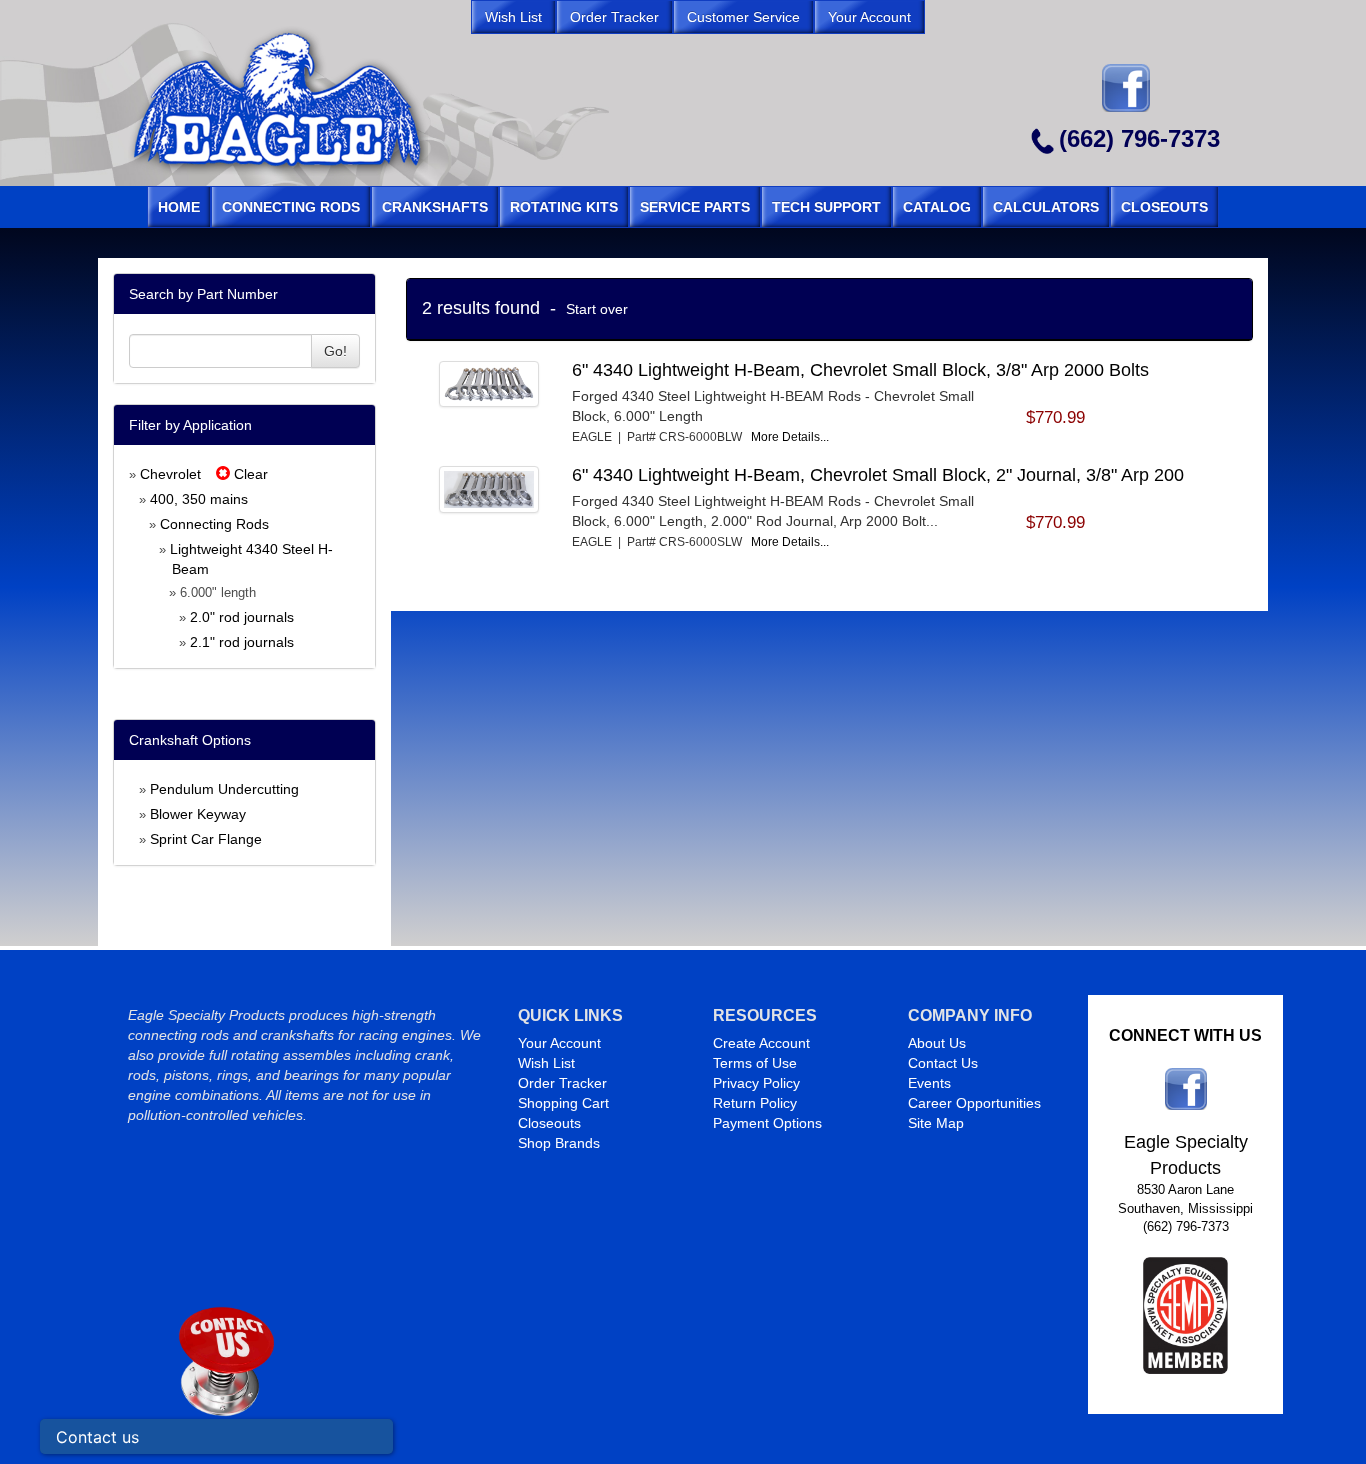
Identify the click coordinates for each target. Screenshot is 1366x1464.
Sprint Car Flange (206, 839)
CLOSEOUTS (1164, 207)
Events (929, 1083)
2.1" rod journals (242, 642)
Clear (249, 474)
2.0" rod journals (242, 617)
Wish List (546, 1063)
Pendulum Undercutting (224, 789)
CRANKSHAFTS (435, 207)
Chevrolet (170, 474)
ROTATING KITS (564, 207)
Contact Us (943, 1063)
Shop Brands (559, 1143)
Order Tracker (562, 1083)
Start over (597, 309)
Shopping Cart (563, 1103)
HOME (179, 207)
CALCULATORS (1046, 207)
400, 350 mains (199, 499)
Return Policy (755, 1103)
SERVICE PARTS (695, 207)
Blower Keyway (198, 814)
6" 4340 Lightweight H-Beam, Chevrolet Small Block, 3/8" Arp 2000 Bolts (860, 370)
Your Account (559, 1043)
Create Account (761, 1043)
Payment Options (767, 1123)
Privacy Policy (756, 1083)
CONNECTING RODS (291, 207)
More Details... (790, 437)
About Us (937, 1043)
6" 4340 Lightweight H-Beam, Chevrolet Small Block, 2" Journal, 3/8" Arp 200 (878, 475)
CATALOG (937, 207)
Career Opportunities (974, 1103)
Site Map (936, 1123)
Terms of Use (755, 1063)
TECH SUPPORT (826, 207)
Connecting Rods (214, 524)
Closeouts (549, 1123)
